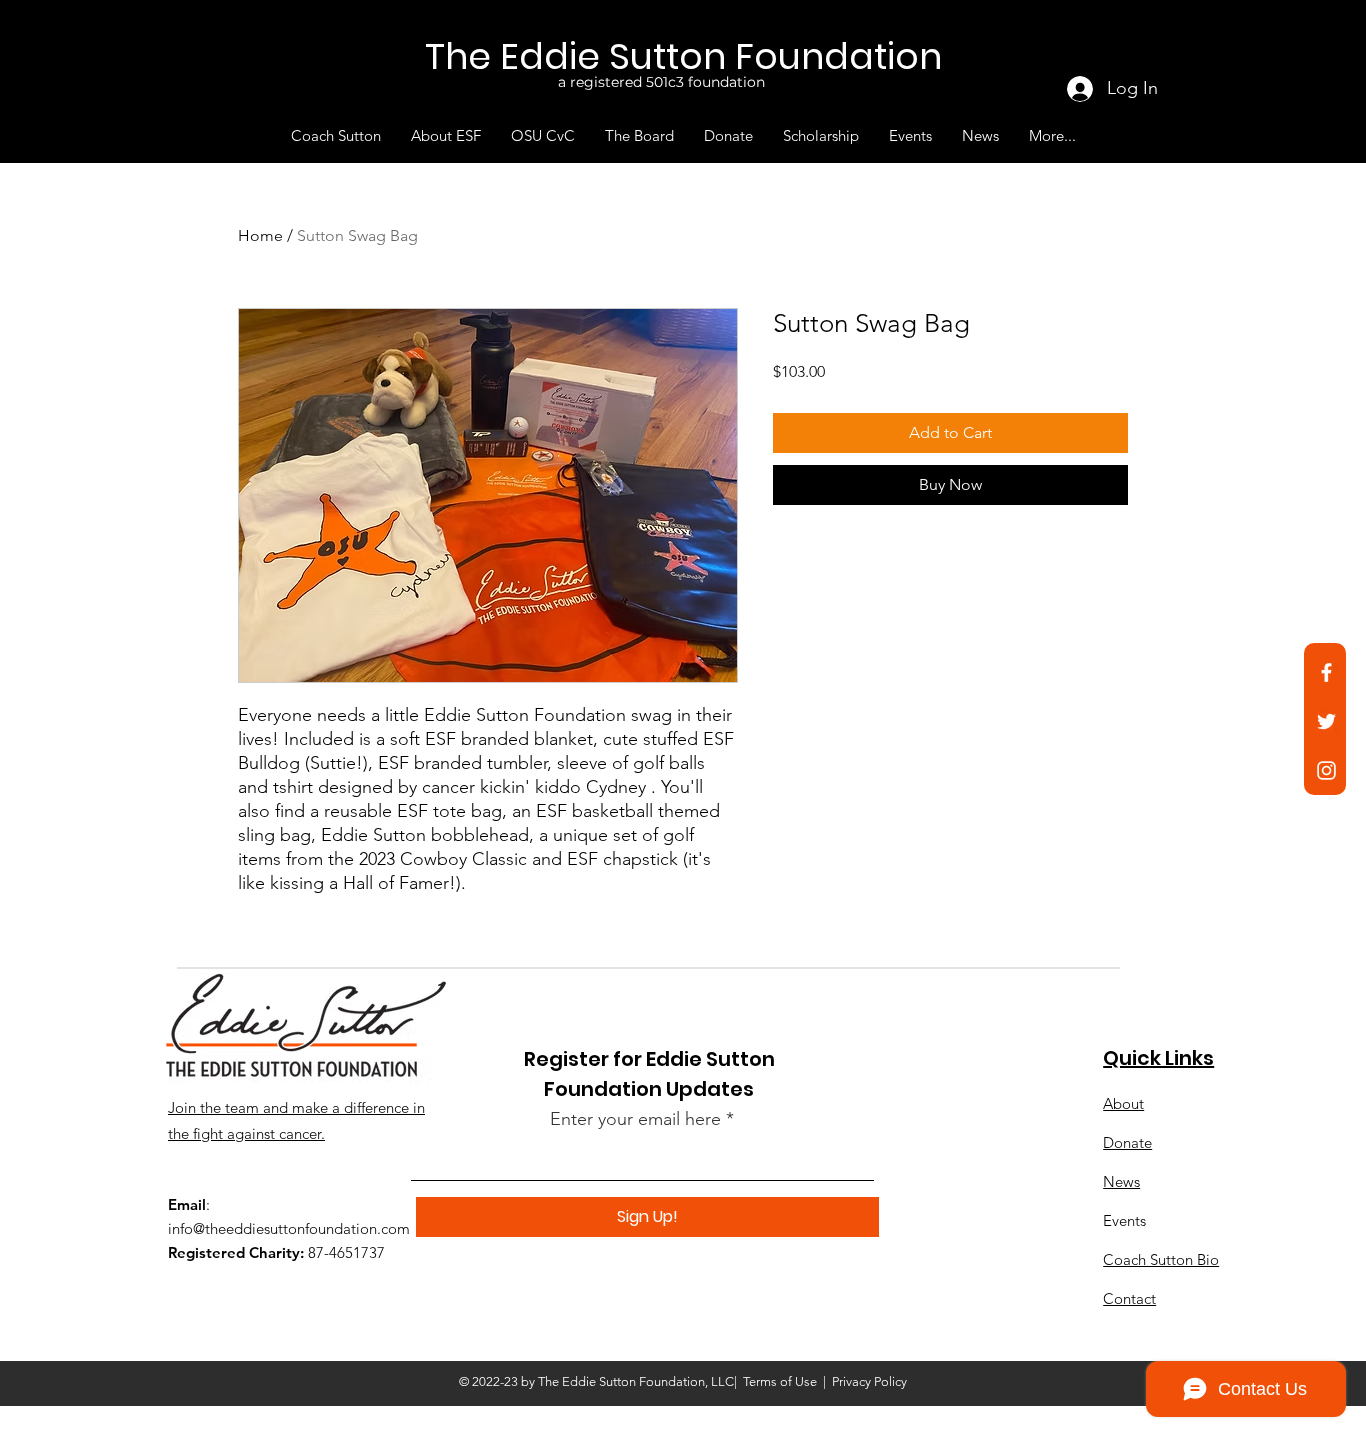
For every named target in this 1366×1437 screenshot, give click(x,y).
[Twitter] (1326, 721)
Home (260, 235)
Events (1124, 1220)
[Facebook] (1326, 672)
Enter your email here (635, 1119)
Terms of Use (780, 1381)
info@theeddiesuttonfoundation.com (289, 1228)
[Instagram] (1326, 770)
